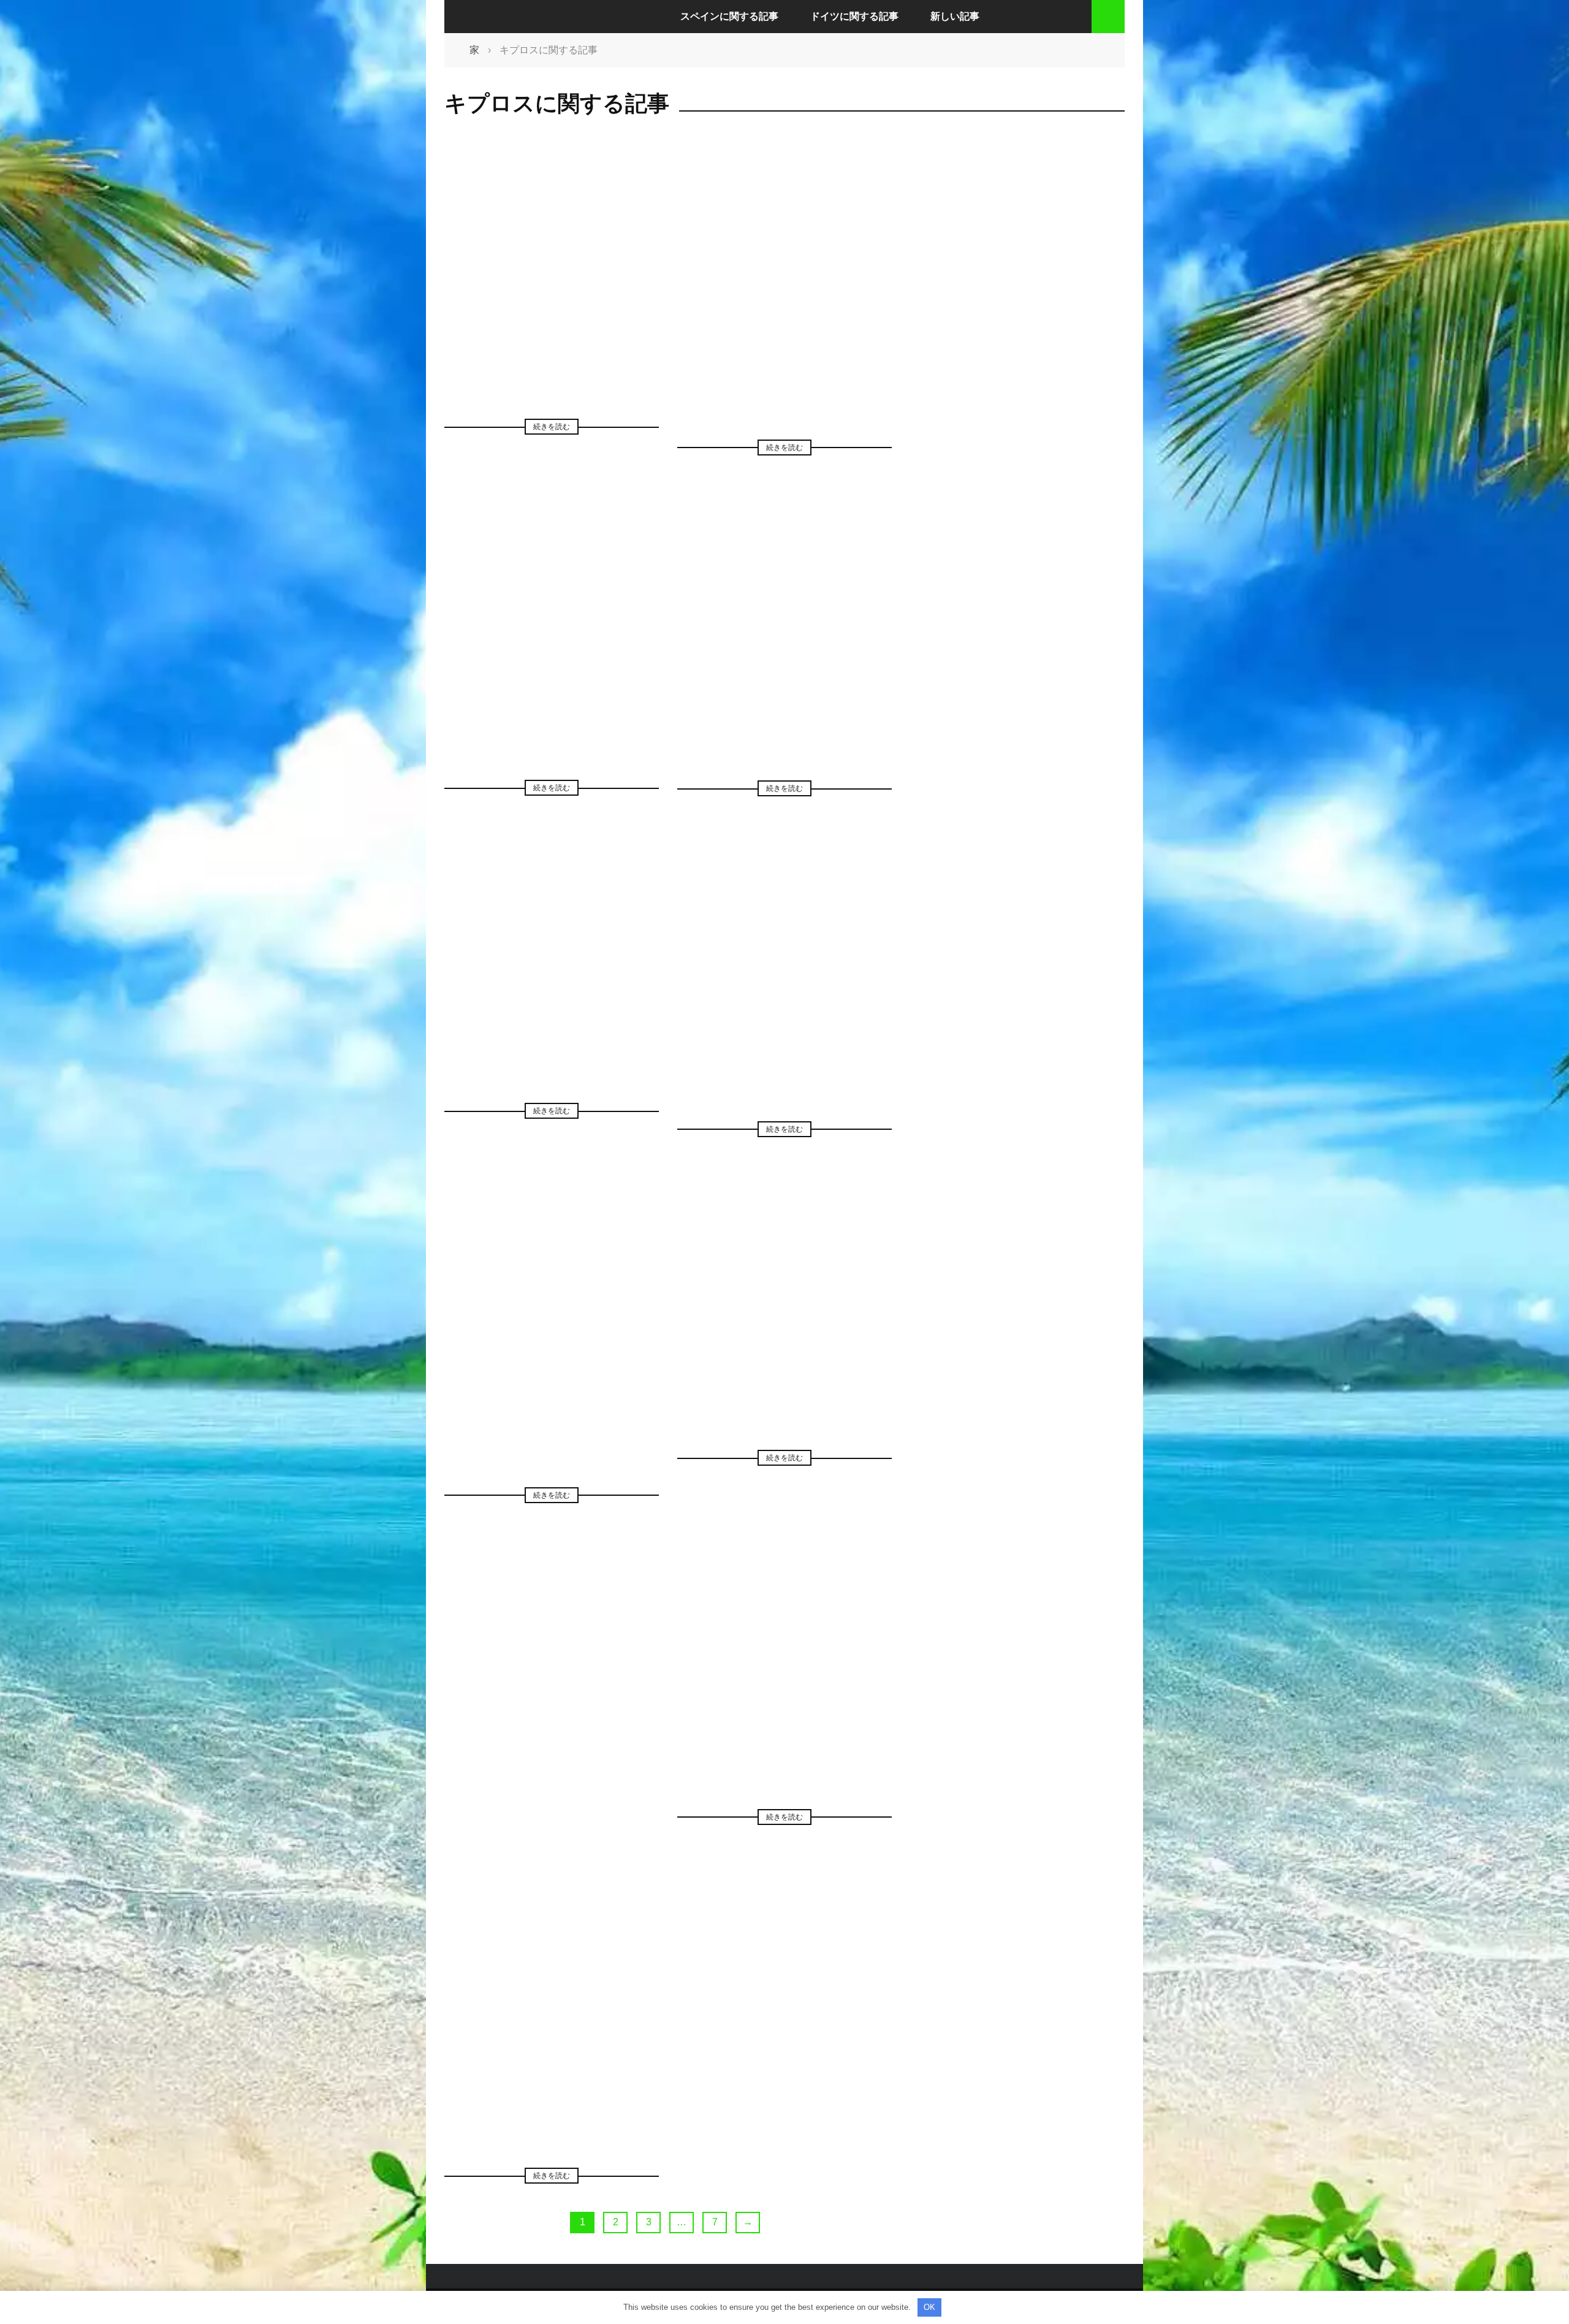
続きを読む (552, 427)
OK (929, 2307)
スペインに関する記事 (729, 16)
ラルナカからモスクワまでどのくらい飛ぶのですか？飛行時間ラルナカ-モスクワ (785, 1692)
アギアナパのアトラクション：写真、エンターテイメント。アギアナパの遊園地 (784, 322)
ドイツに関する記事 (854, 16)
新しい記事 (955, 16)
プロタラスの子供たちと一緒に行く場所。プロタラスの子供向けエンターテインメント (784, 663)
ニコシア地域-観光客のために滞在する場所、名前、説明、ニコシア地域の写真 (552, 2051)
